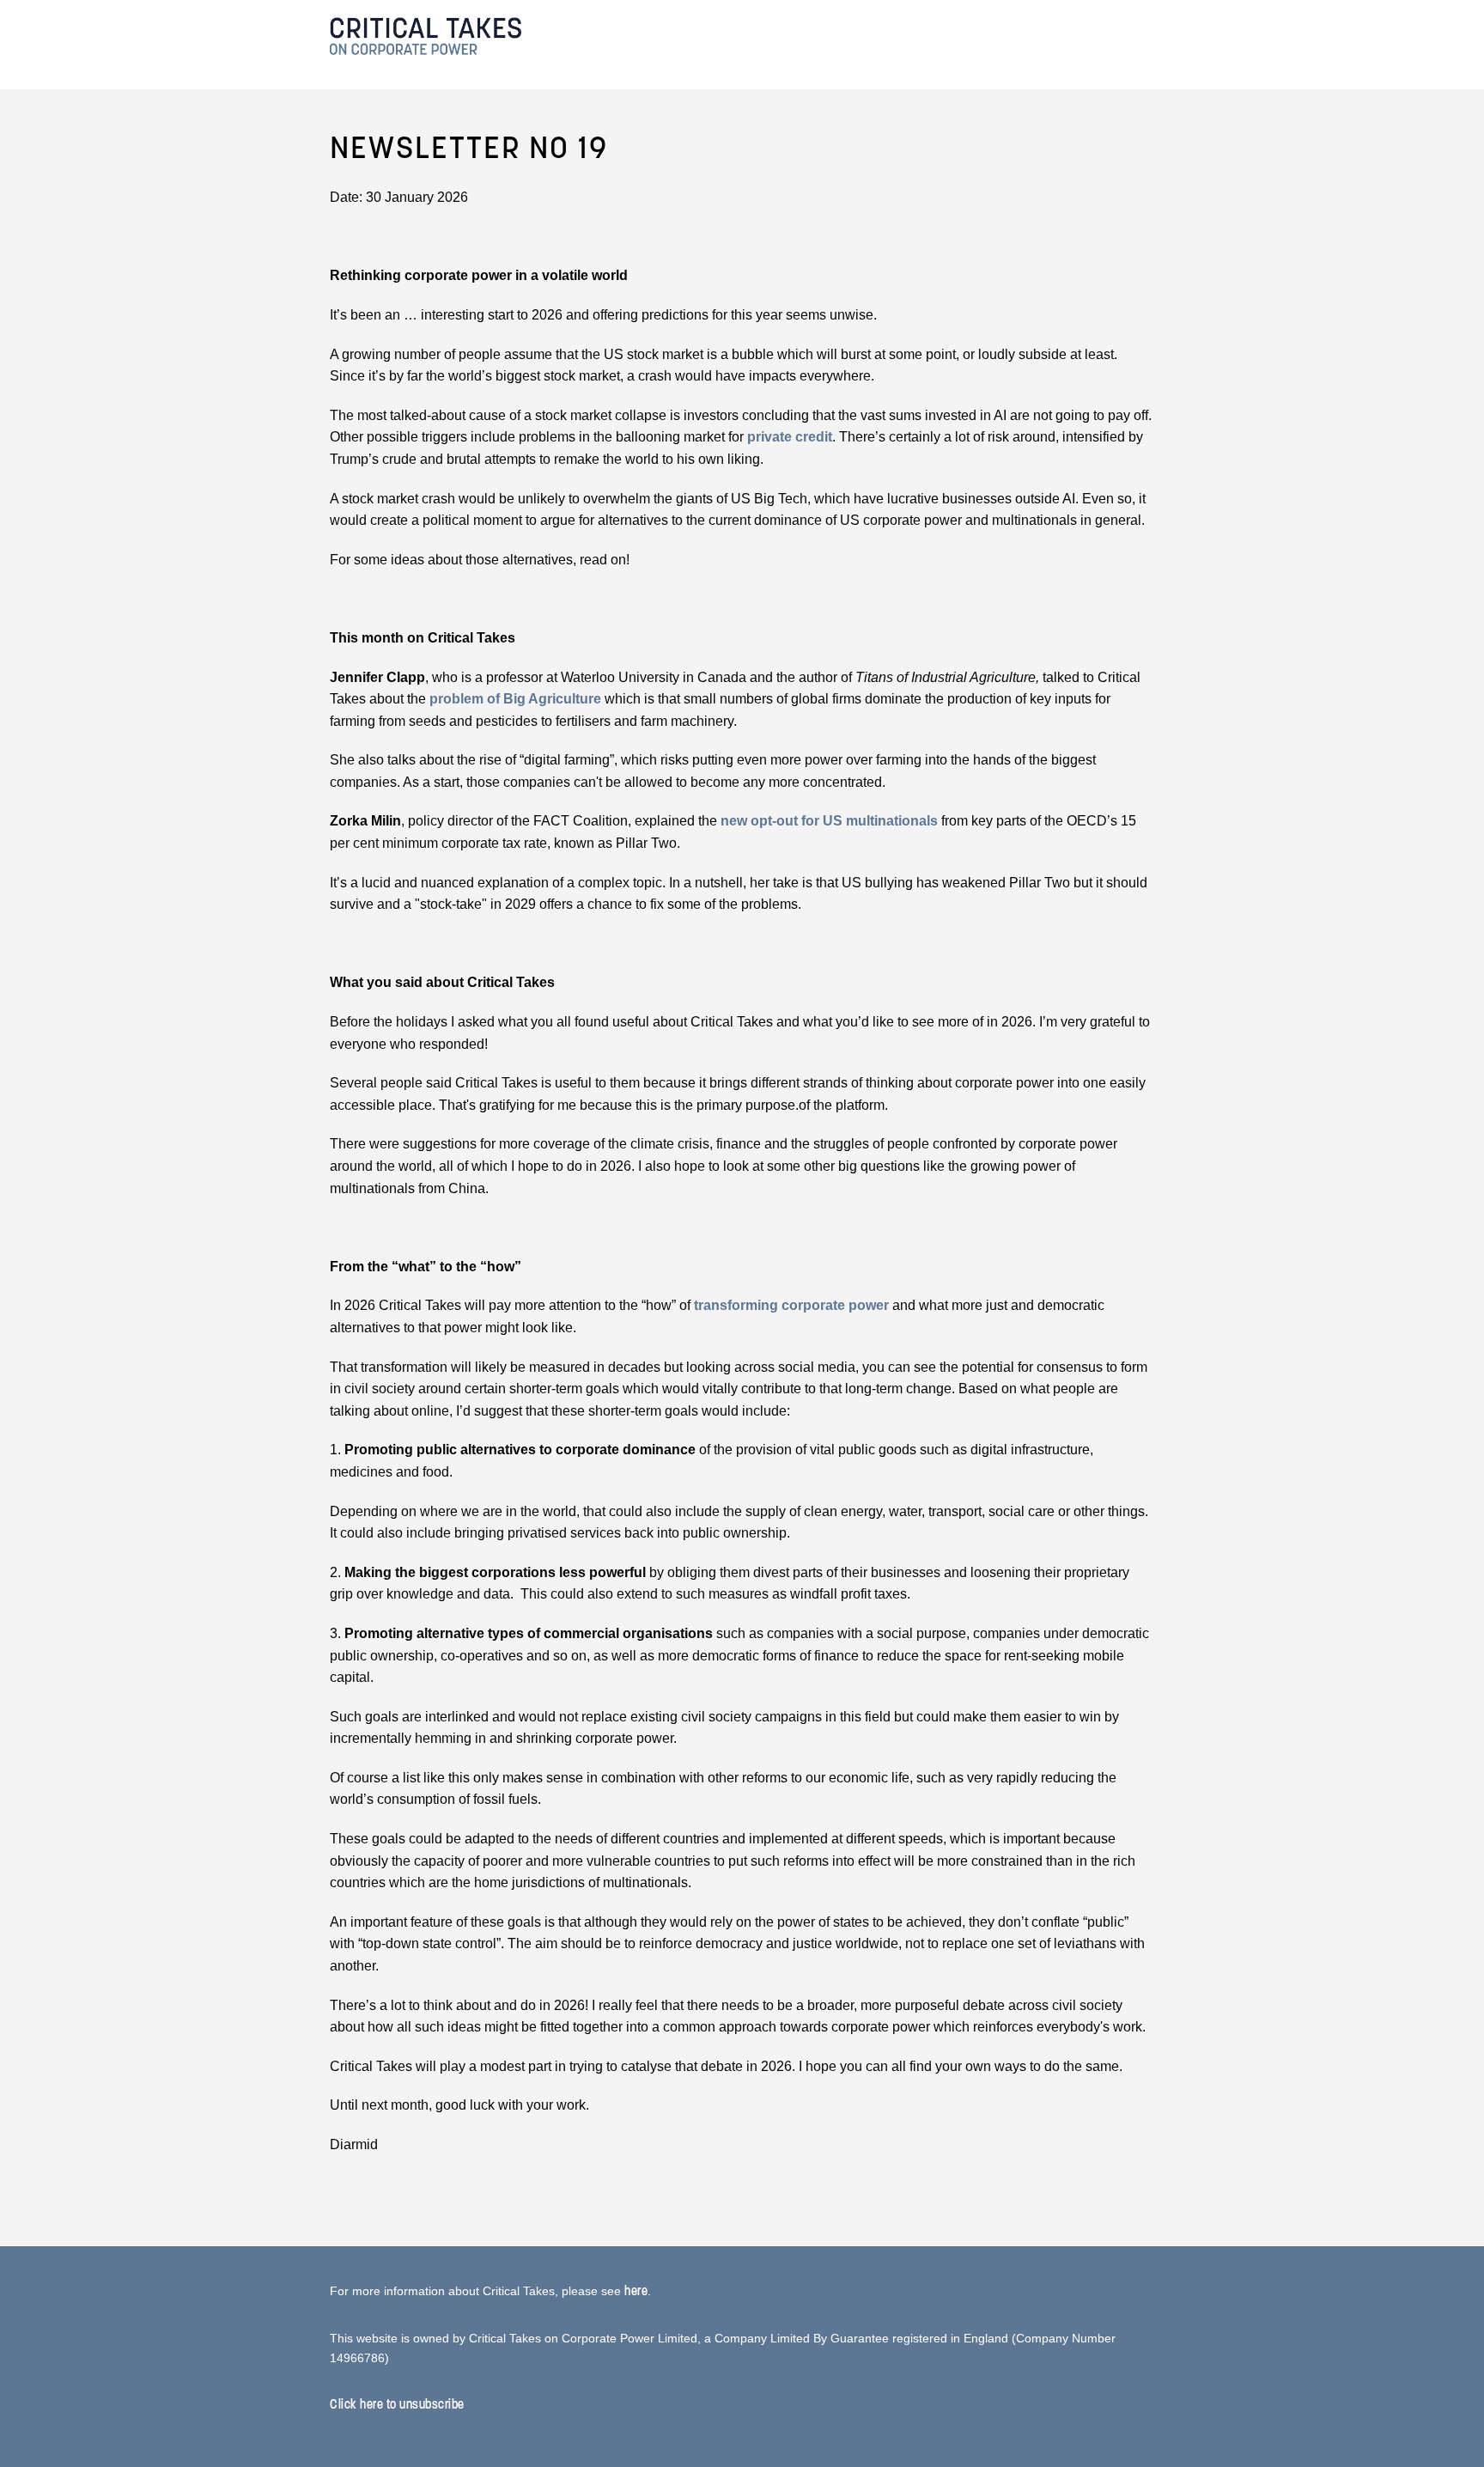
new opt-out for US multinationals (829, 821)
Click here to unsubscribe (397, 2404)
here (636, 2291)
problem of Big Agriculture (515, 699)
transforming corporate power (791, 1305)
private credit (790, 437)
